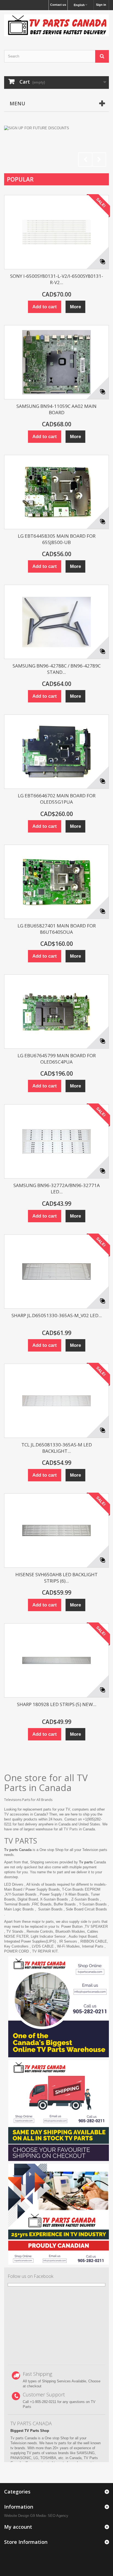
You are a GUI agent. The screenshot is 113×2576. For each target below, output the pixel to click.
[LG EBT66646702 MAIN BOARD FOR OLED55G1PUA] (56, 752)
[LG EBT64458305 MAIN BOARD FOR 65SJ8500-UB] (56, 492)
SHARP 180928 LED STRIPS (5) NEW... (57, 1704)
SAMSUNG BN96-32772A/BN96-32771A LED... (57, 1188)
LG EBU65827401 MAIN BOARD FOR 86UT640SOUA (57, 929)
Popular (20, 179)
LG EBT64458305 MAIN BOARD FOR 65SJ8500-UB (57, 539)
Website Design (17, 2516)
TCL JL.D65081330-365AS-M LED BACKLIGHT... (57, 1448)
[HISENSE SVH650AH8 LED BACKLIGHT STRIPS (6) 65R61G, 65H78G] (56, 1531)
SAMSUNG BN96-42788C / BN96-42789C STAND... (57, 669)
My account (18, 2527)
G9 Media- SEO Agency (49, 2516)
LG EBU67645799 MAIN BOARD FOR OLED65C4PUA (57, 1059)
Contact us (58, 5)
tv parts (94, 1922)
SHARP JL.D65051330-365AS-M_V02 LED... (57, 1315)
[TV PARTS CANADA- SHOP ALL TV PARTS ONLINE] (56, 25)
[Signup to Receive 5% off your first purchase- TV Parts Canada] (56, 148)
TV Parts (71, 1829)
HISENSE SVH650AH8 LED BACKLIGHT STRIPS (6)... (56, 1578)
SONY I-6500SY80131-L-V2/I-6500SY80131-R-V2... (57, 279)
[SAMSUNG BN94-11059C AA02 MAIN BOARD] (56, 362)
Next (99, 160)
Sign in (101, 5)
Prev (85, 160)
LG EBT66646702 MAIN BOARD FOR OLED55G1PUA (57, 799)
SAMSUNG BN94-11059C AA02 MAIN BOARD (56, 409)
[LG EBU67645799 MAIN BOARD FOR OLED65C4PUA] (56, 1012)
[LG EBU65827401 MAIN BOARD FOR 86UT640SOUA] (56, 882)
